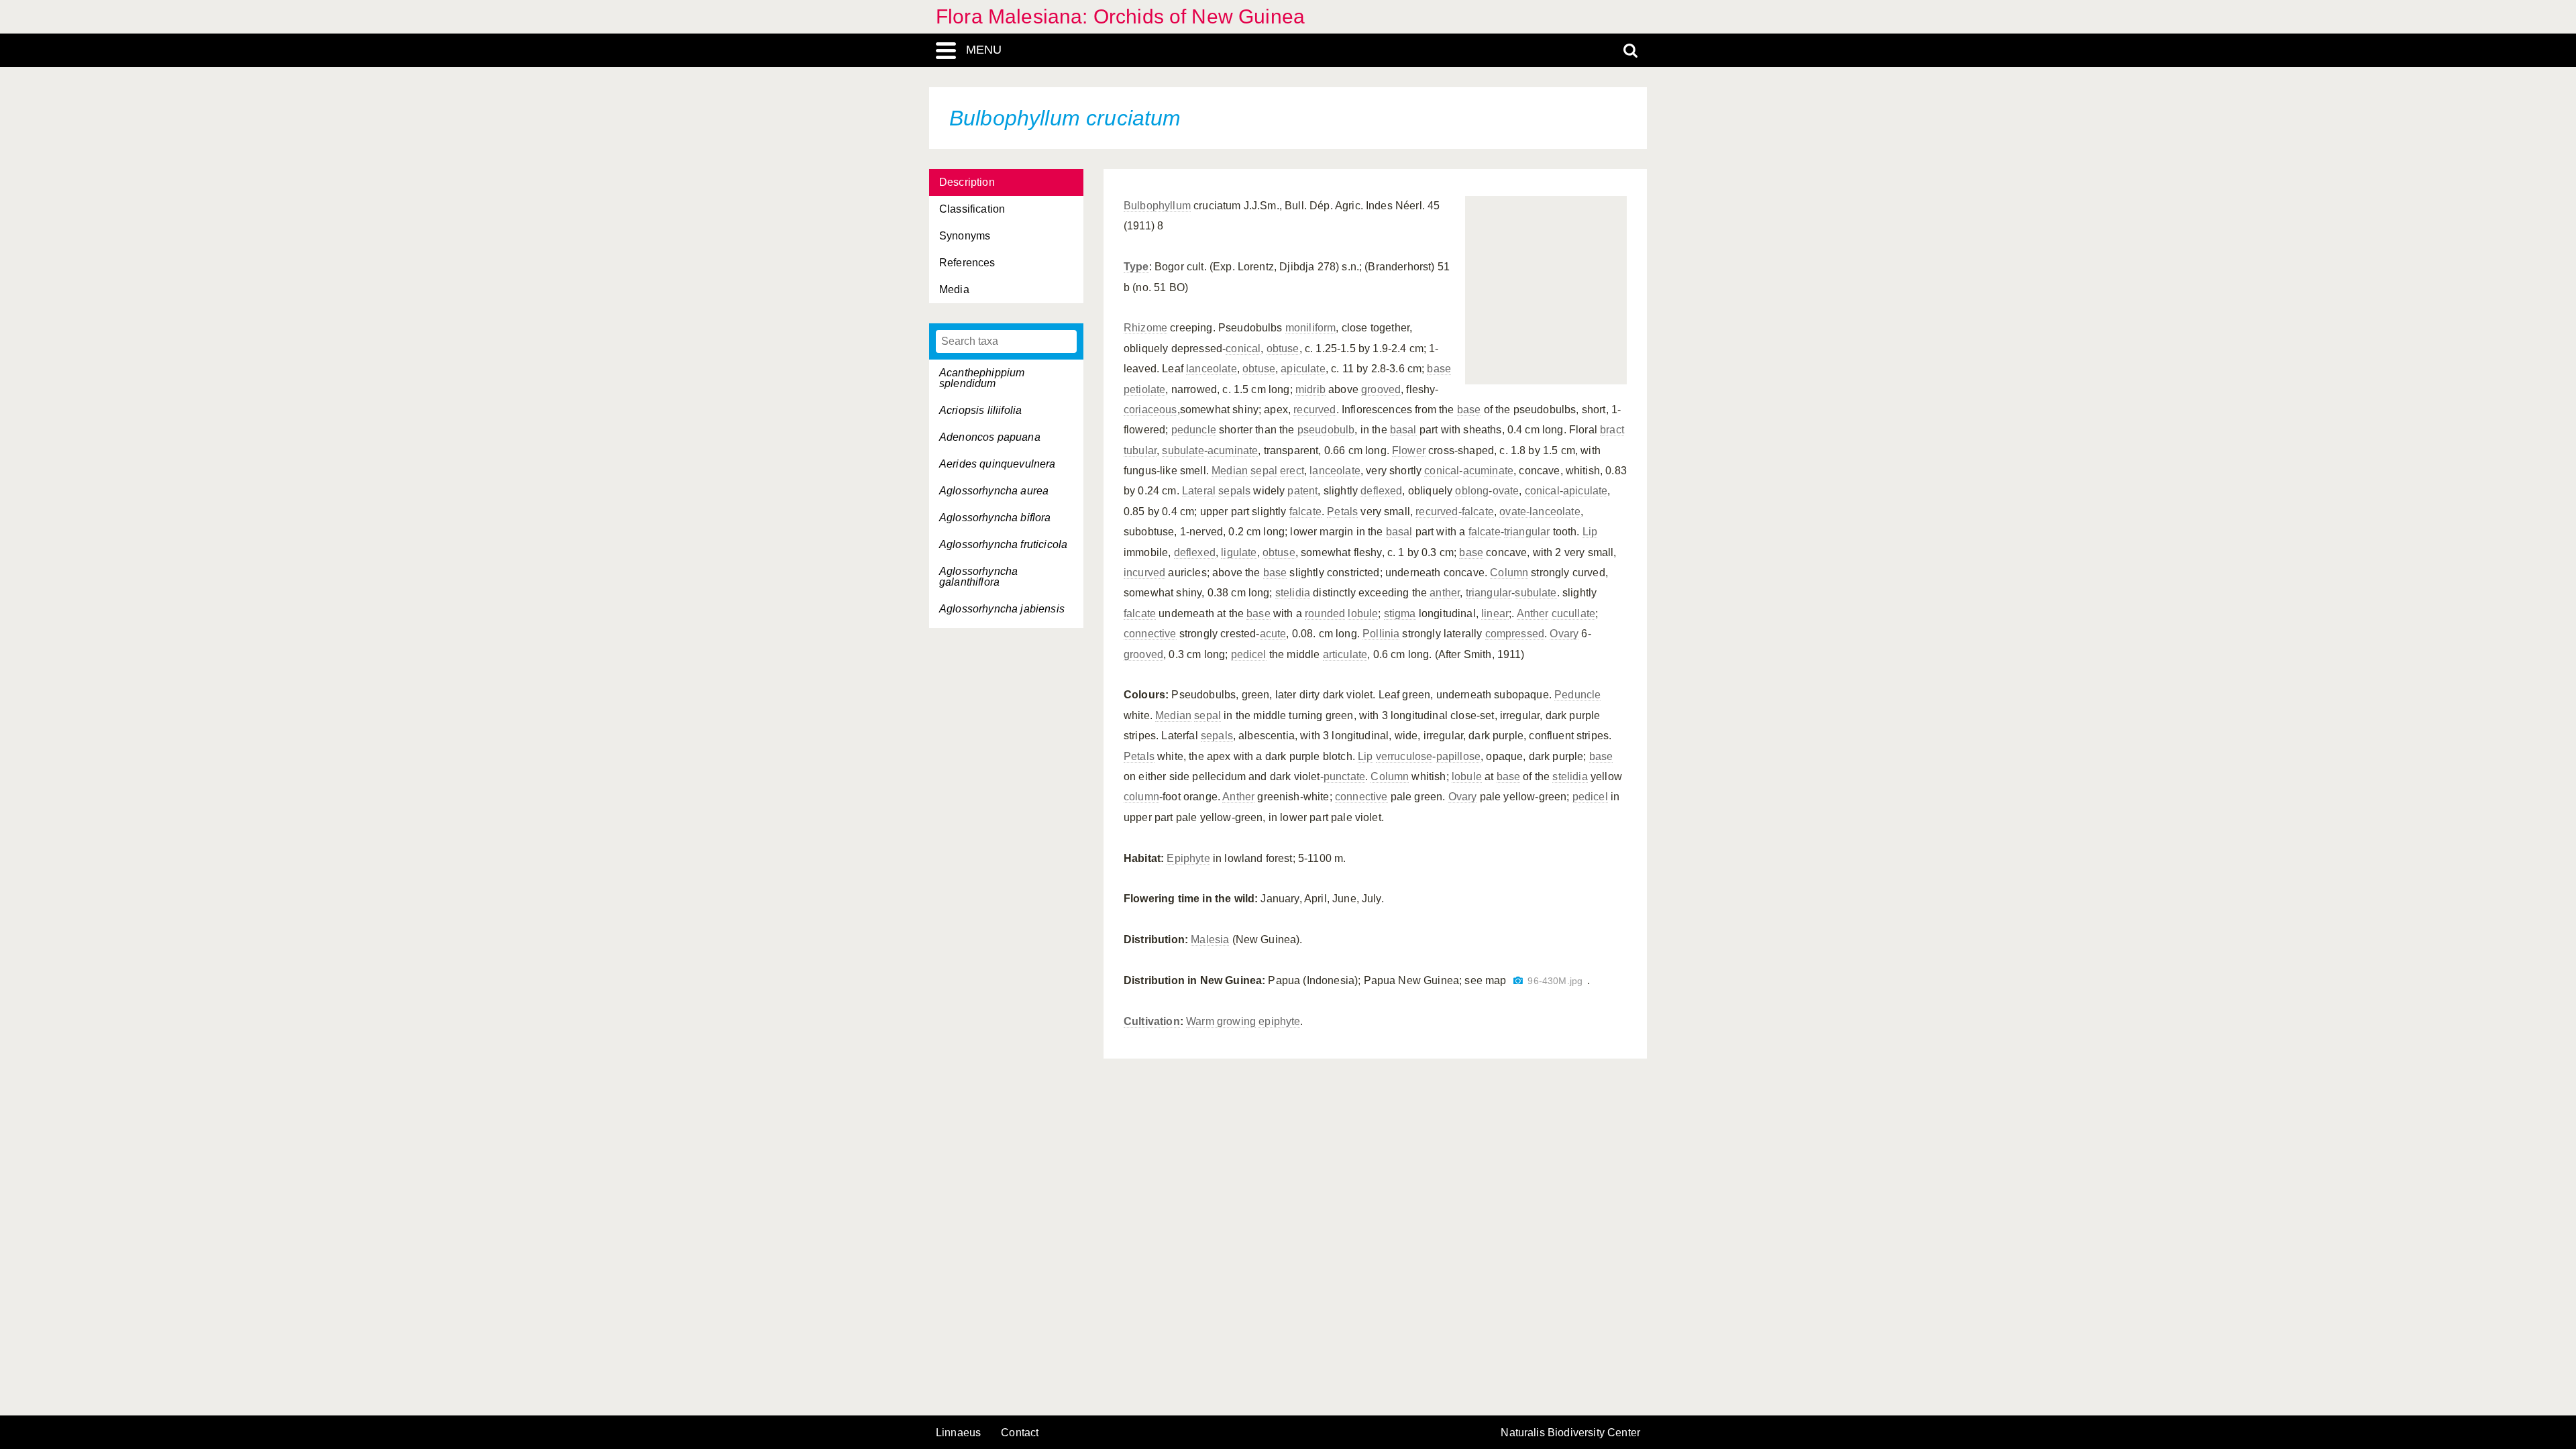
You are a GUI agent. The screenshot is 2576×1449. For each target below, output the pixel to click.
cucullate (1573, 613)
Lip (1590, 532)
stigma (1400, 613)
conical (1243, 348)
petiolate (1144, 389)
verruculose (1404, 756)
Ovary (1564, 634)
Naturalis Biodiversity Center (1570, 1433)
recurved (1314, 410)
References (967, 263)
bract (1612, 430)
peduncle (1194, 430)
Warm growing (1221, 1021)
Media (954, 289)
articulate (1345, 654)
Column (1509, 573)
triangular (1527, 532)
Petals (1342, 512)
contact (1020, 1433)
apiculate (1303, 369)
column (1141, 797)
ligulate (1239, 552)
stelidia (1293, 593)
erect (1292, 471)
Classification (972, 209)
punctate (1344, 776)
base (1439, 369)
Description (967, 182)
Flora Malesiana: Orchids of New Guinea (1120, 16)
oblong (1472, 491)
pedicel (1249, 654)
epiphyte (1279, 1021)
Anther (1533, 613)
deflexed (1381, 491)
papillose (1458, 756)
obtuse (1283, 348)
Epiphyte (1188, 858)
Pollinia (1381, 634)
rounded (1325, 613)
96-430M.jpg (1555, 981)
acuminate (1233, 450)
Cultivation (1152, 1021)
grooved (1381, 389)
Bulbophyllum (1157, 206)
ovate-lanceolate (1540, 512)
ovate (1506, 491)
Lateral (1199, 491)
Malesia (1210, 940)
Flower (1409, 450)
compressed (1515, 634)
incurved (1144, 573)
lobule (1363, 613)
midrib (1310, 389)
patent (1302, 491)
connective (1150, 634)
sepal (1264, 471)
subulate (1183, 450)
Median (1230, 471)
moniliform (1311, 328)
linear (1495, 613)
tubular (1140, 450)
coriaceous (1150, 410)
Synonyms (965, 236)
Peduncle (1577, 695)
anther (1445, 593)
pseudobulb (1326, 430)
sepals (1234, 491)
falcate (1305, 512)
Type (1136, 267)
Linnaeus (958, 1433)
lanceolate (1212, 369)
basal (1403, 430)
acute (1273, 634)
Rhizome (1145, 328)
